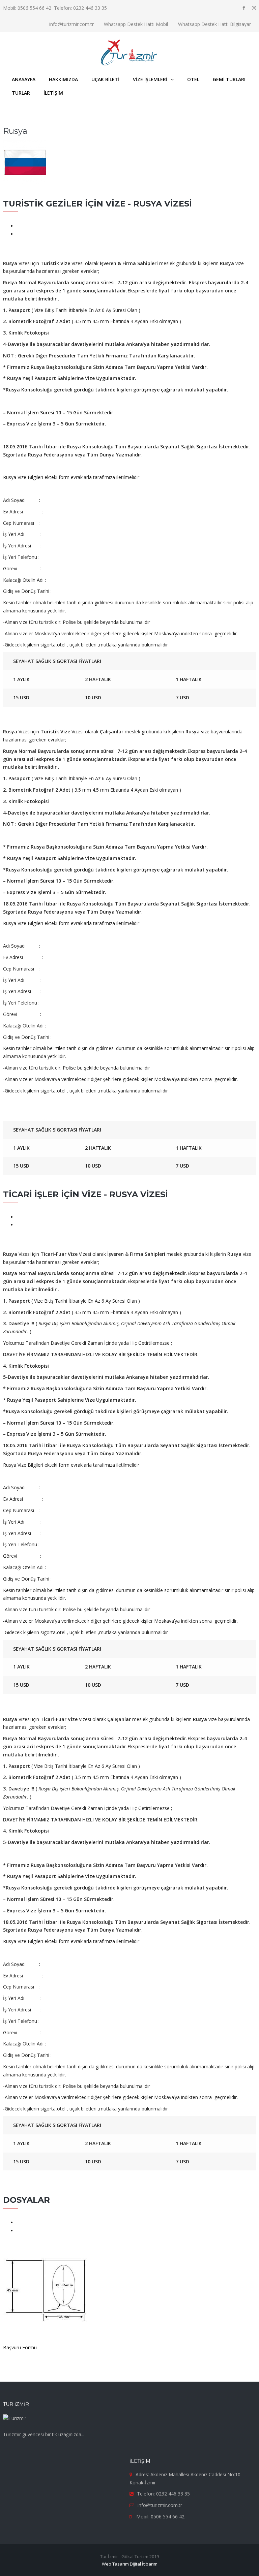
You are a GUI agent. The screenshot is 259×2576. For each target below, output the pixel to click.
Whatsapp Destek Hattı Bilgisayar (214, 24)
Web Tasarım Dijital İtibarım (130, 2564)
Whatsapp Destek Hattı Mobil (136, 24)
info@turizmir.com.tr (71, 24)
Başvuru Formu (20, 2347)
